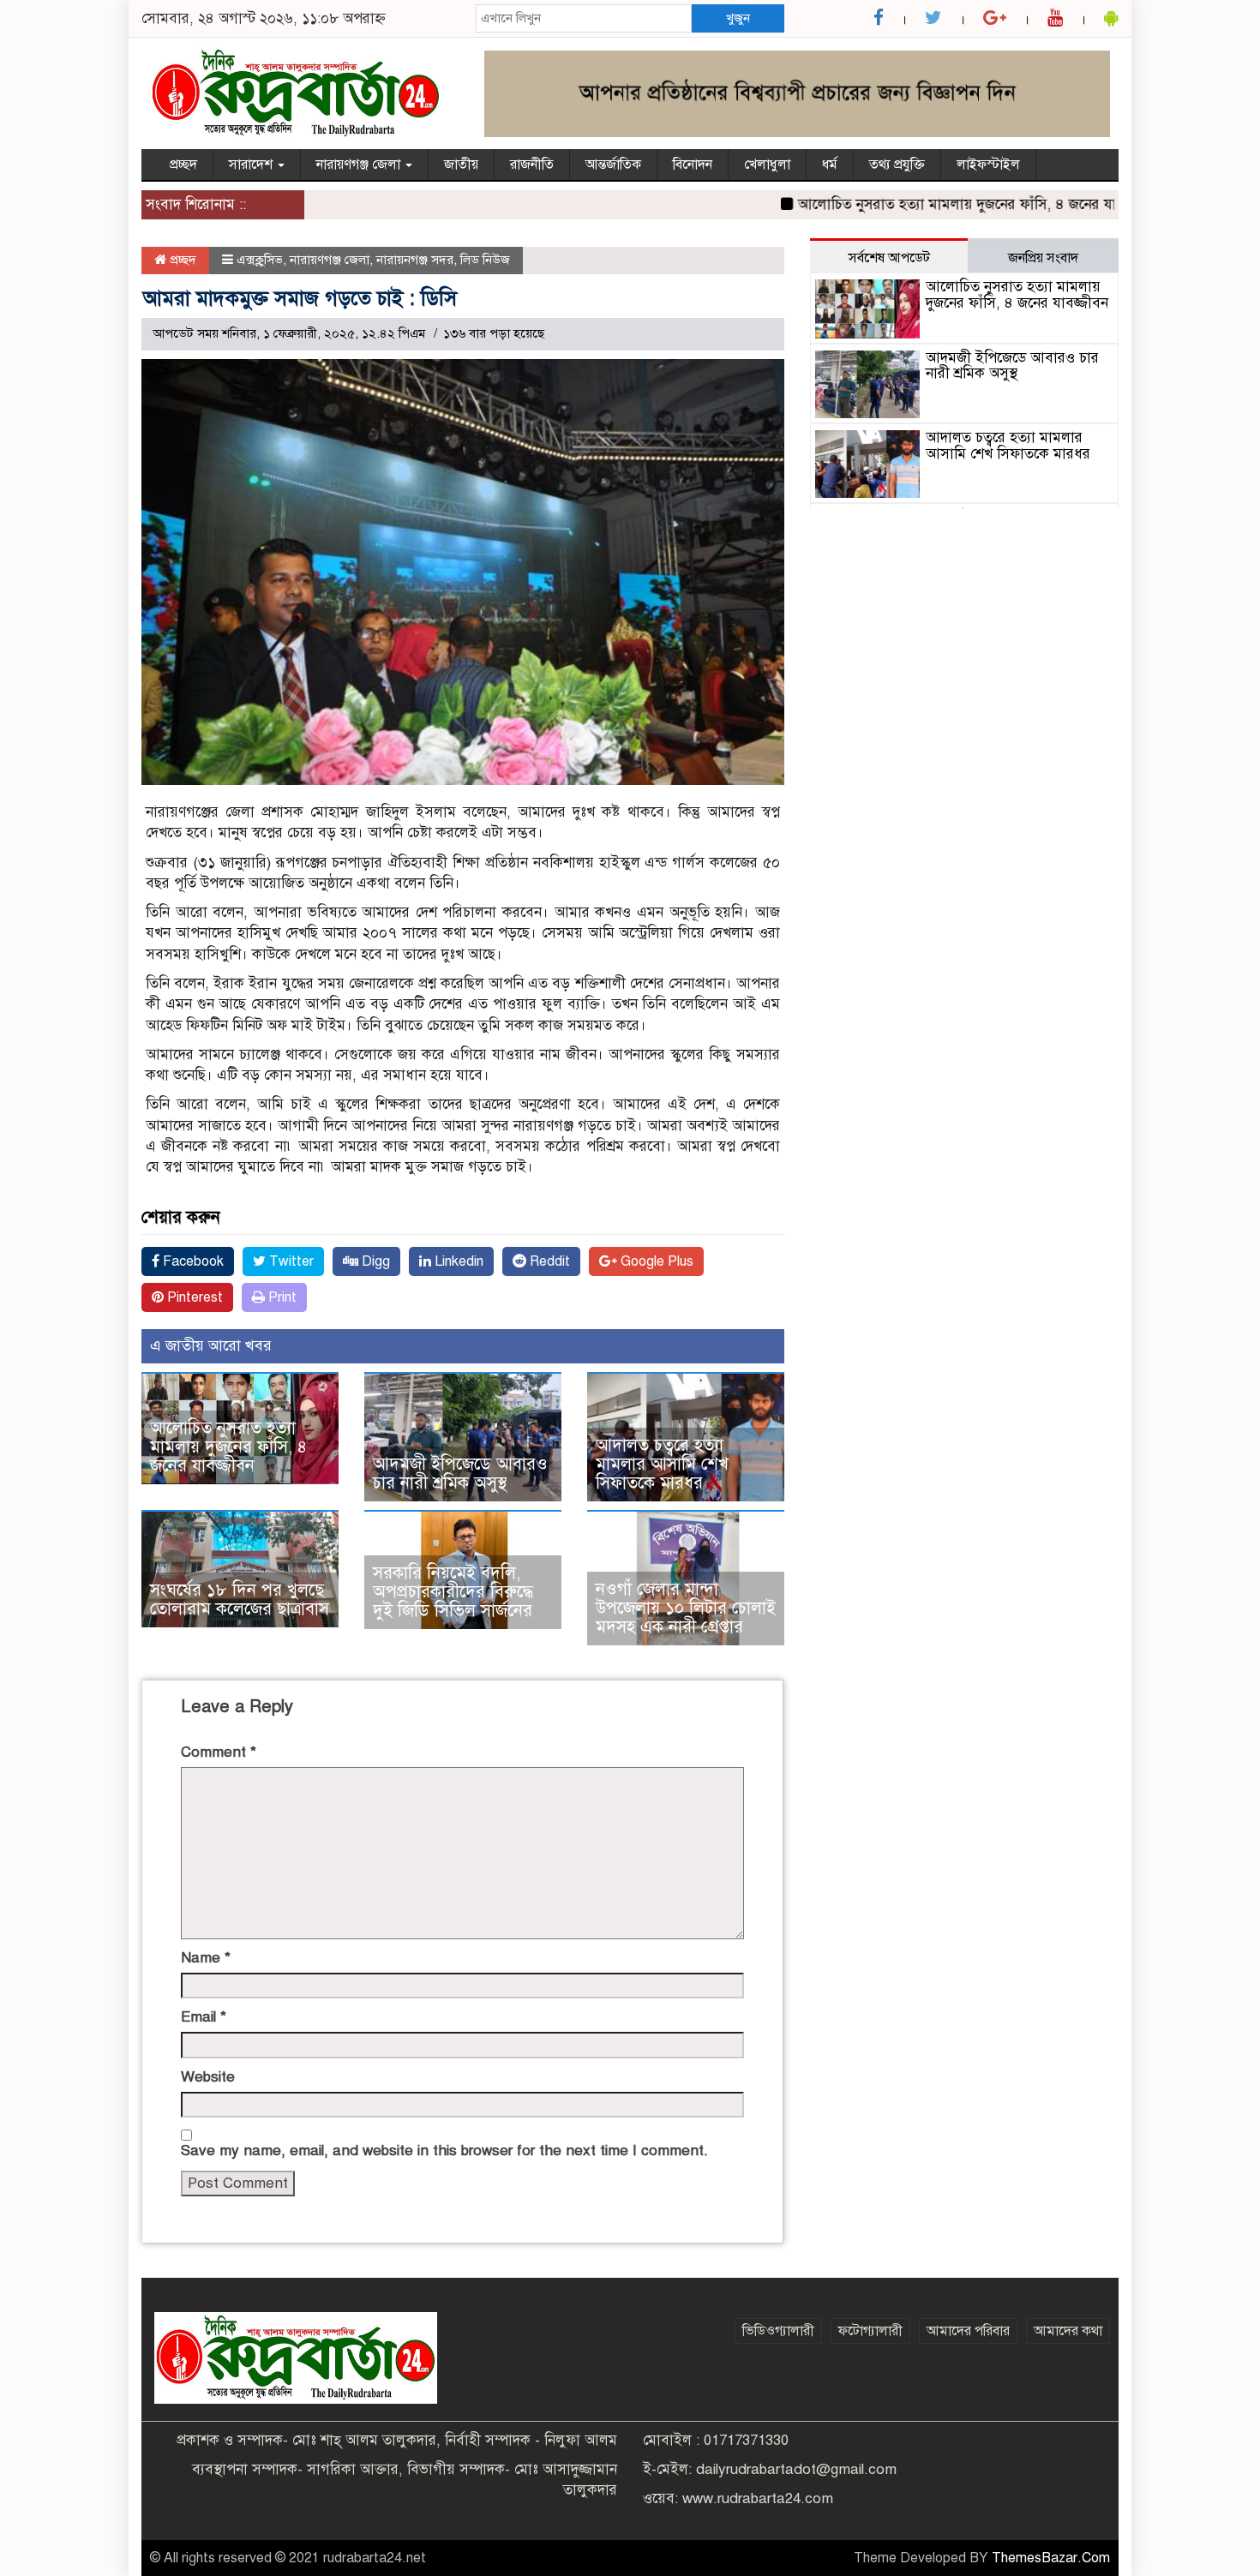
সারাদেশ (252, 165)
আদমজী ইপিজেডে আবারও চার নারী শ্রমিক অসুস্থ (460, 1474)
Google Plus (655, 1261)
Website (208, 2077)
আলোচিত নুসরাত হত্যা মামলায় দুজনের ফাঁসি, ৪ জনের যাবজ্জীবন (934, 204)
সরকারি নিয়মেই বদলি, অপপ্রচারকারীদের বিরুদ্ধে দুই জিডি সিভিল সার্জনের (453, 1592)
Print (281, 1297)
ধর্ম (830, 165)
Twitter (290, 1261)
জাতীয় (461, 165)
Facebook (192, 1261)
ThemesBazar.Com (1051, 2558)
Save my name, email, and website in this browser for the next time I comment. (444, 2151)
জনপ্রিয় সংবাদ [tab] (1043, 258)
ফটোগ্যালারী (870, 2331)
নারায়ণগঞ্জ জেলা (360, 165)
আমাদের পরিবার (968, 2331)
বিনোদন (693, 165)
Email (204, 2017)
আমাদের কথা (1068, 2331)
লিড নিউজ (485, 260)
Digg (374, 1261)
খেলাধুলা (767, 165)
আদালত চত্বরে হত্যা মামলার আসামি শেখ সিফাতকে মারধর (662, 1464)
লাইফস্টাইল (988, 165)
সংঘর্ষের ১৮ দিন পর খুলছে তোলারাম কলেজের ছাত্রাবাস (240, 1600)
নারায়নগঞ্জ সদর (415, 260)
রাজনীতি (532, 165)
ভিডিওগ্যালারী (778, 2331)
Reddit (548, 1261)
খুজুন (738, 18)
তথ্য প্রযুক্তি (897, 165)
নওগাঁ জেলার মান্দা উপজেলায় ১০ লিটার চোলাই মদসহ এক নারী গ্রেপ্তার (686, 1608)
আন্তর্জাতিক (613, 165)
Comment (219, 1752)
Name (206, 1958)
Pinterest (193, 1297)
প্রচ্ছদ (183, 165)
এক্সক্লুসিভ (260, 260)
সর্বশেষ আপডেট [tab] (889, 258)
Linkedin (457, 1261)
